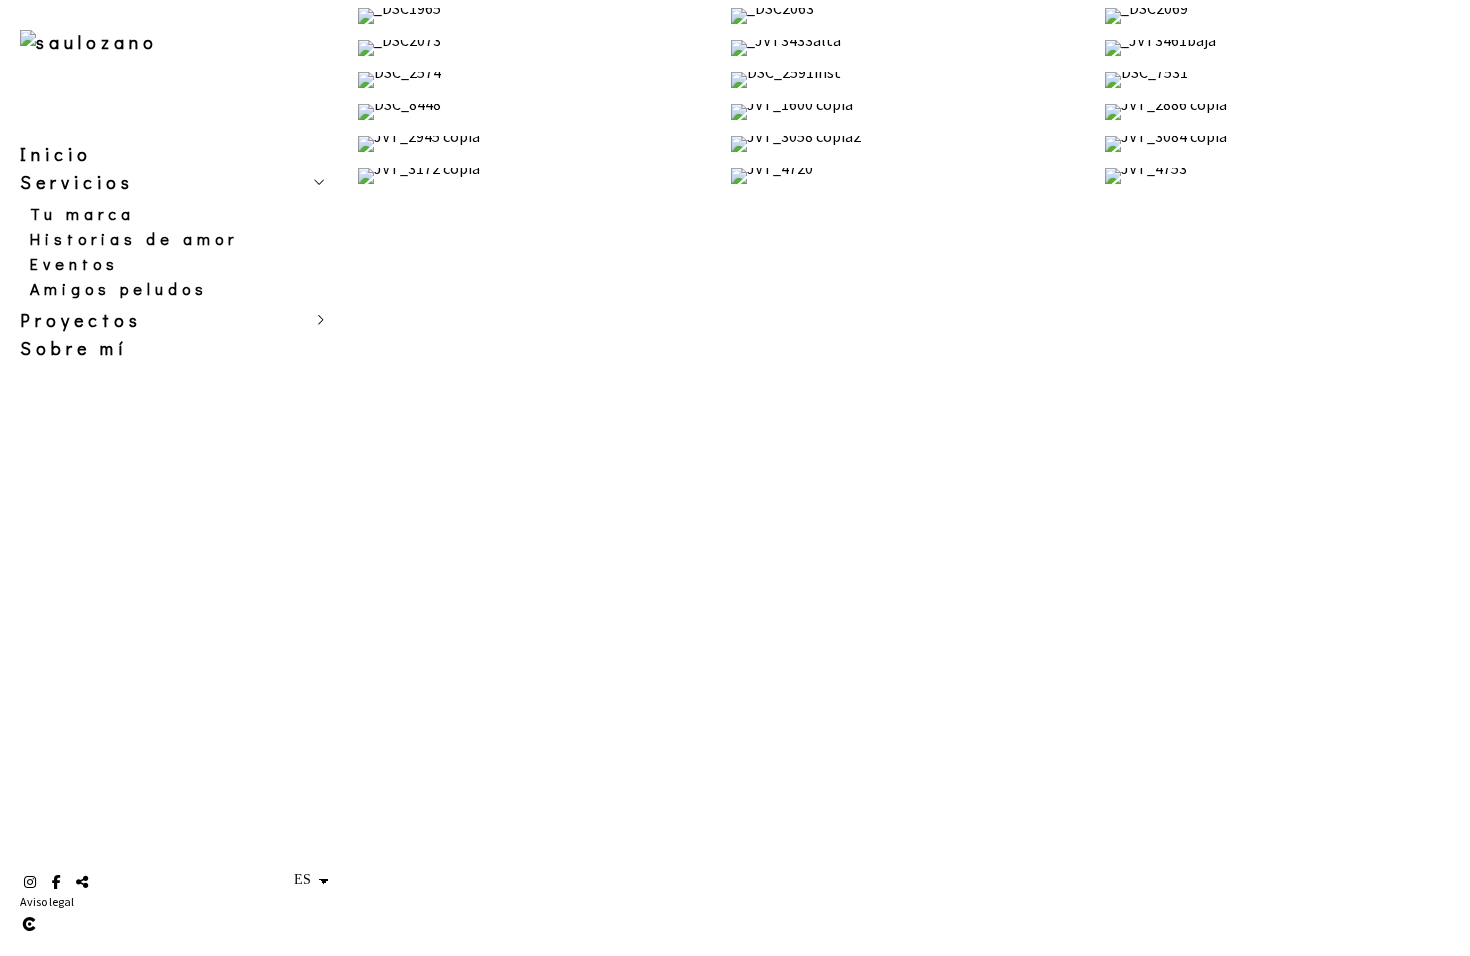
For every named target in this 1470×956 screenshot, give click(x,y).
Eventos (74, 263)
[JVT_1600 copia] (909, 112)
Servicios (77, 182)
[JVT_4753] (1283, 176)
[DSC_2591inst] (909, 80)
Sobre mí (74, 348)
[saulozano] (89, 42)
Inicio (56, 154)
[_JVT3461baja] (1283, 48)
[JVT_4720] (909, 176)
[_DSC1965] (536, 16)
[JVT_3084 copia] (1283, 144)
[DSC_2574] (536, 80)
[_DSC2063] (909, 16)
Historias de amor (134, 238)
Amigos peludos (119, 288)
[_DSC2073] (536, 48)
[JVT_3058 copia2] (909, 144)
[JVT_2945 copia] (536, 144)
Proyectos (81, 320)
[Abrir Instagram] (30, 882)
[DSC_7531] (1283, 80)
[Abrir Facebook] (56, 882)
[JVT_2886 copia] (1283, 112)
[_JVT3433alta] (909, 48)
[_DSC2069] (1283, 16)
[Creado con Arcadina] (149, 924)
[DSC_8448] (536, 112)
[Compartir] (82, 882)
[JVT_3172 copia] (536, 176)
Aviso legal (47, 901)
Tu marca (82, 213)
